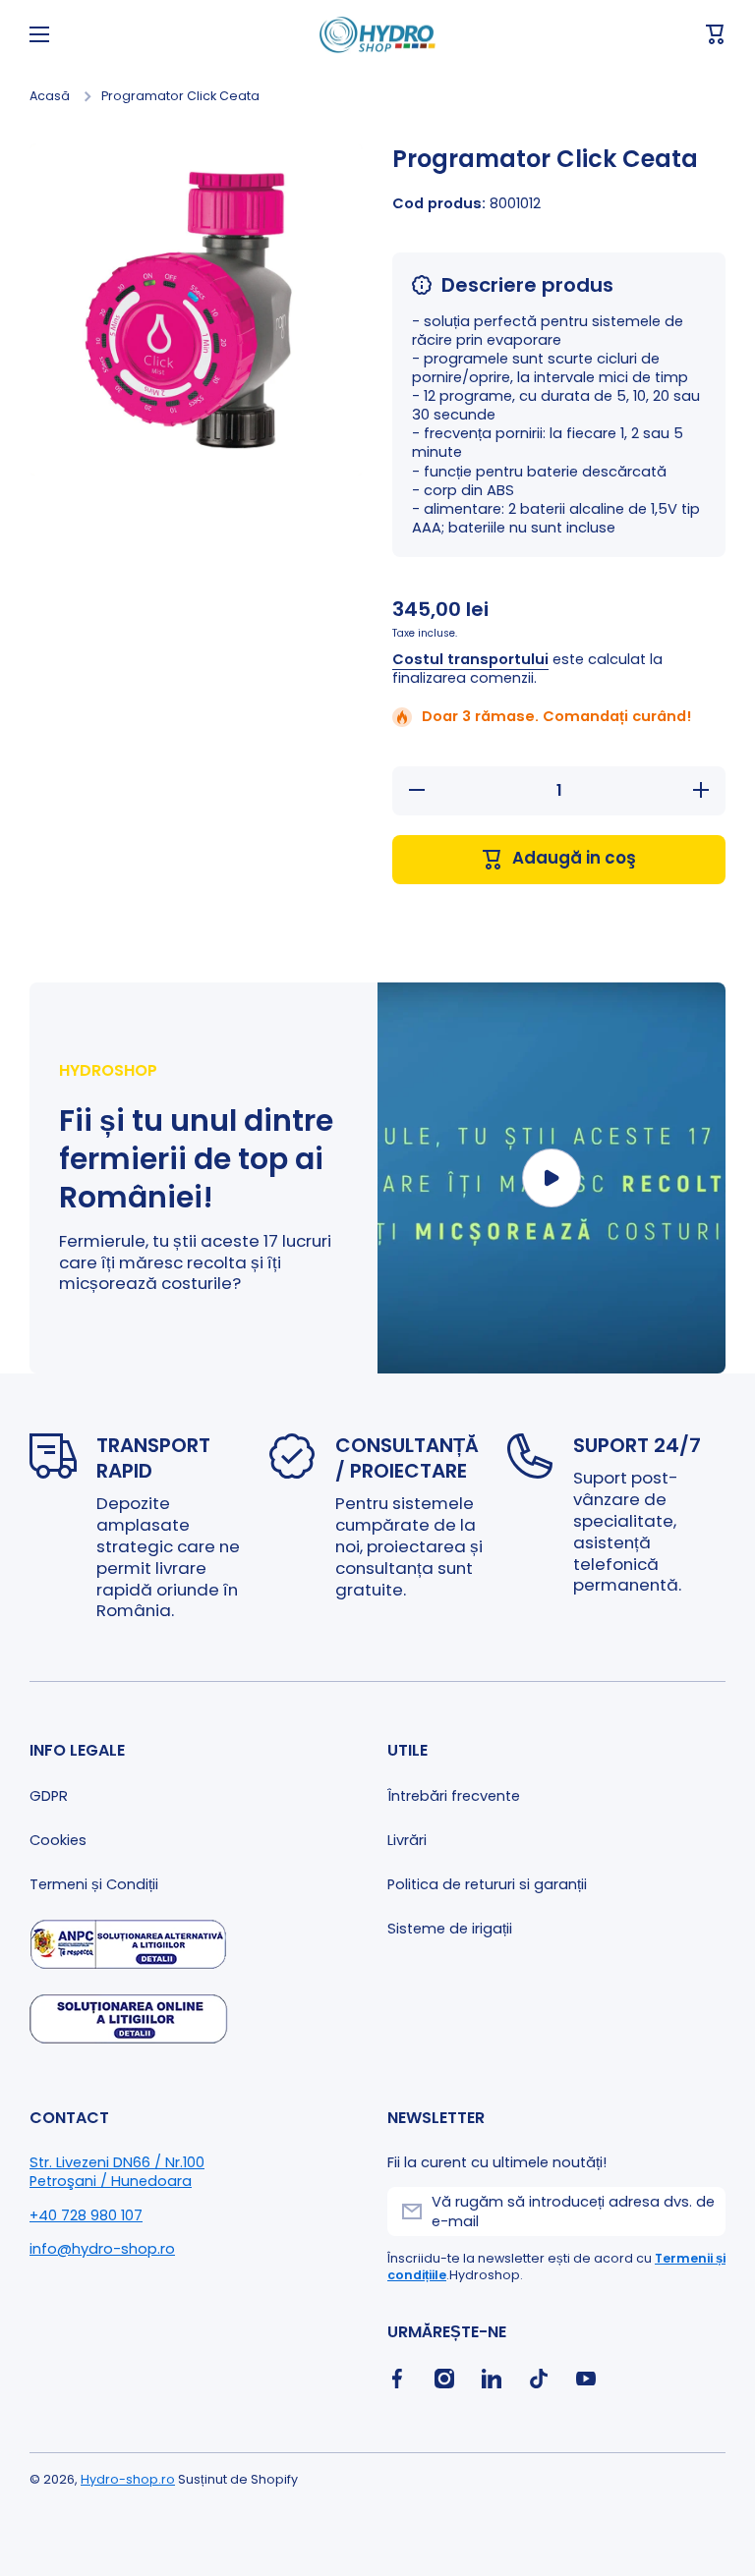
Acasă (50, 96)
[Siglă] (377, 35)
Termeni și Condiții (94, 1884)
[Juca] (552, 1178)
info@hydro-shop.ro (102, 2249)
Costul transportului (470, 660)
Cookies (58, 1840)
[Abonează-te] (701, 2212)
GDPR (49, 1796)
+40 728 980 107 (86, 2215)
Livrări (407, 1840)
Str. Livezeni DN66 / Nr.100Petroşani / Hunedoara (117, 2172)
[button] (716, 34)
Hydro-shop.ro (128, 2479)
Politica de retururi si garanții (487, 1884)
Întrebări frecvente (454, 1796)
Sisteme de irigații (450, 1929)
